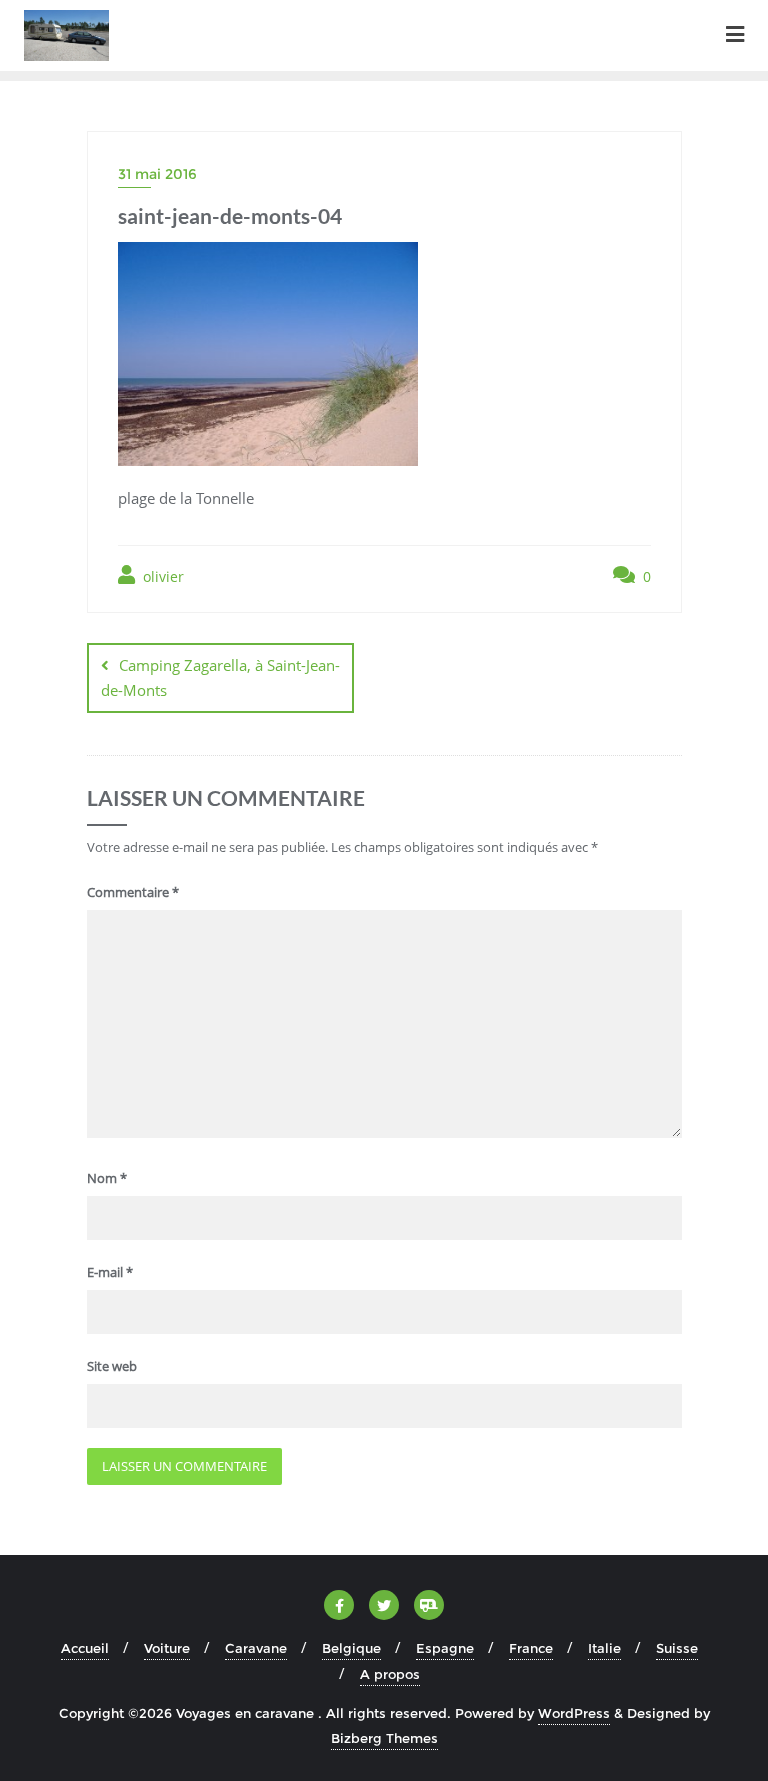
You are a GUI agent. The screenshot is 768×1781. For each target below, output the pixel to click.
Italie (604, 1648)
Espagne (445, 1648)
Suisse (677, 1648)
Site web (112, 1366)
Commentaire (133, 892)
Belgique (351, 1648)
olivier (161, 576)
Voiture (167, 1648)
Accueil (85, 1648)
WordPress (574, 1713)
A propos (390, 1674)
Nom (107, 1178)
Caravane (256, 1648)
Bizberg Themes (384, 1738)
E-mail (110, 1272)
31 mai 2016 (157, 174)
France (531, 1648)
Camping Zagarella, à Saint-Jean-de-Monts (220, 677)
